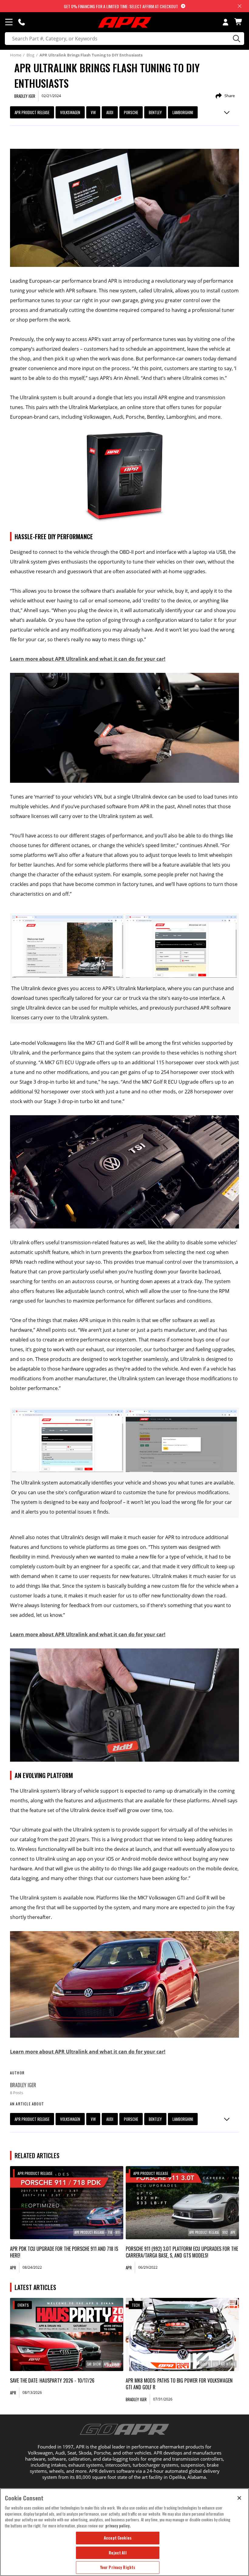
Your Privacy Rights (118, 2567)
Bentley (155, 112)
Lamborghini (183, 112)
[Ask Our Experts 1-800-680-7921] (22, 22)
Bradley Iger (23, 2085)
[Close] (239, 2498)
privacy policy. (118, 2526)
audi (110, 112)
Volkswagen (70, 112)
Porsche (131, 112)
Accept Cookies (118, 2538)
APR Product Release (32, 112)
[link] (67, 2203)
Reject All (118, 2553)
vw (93, 112)
